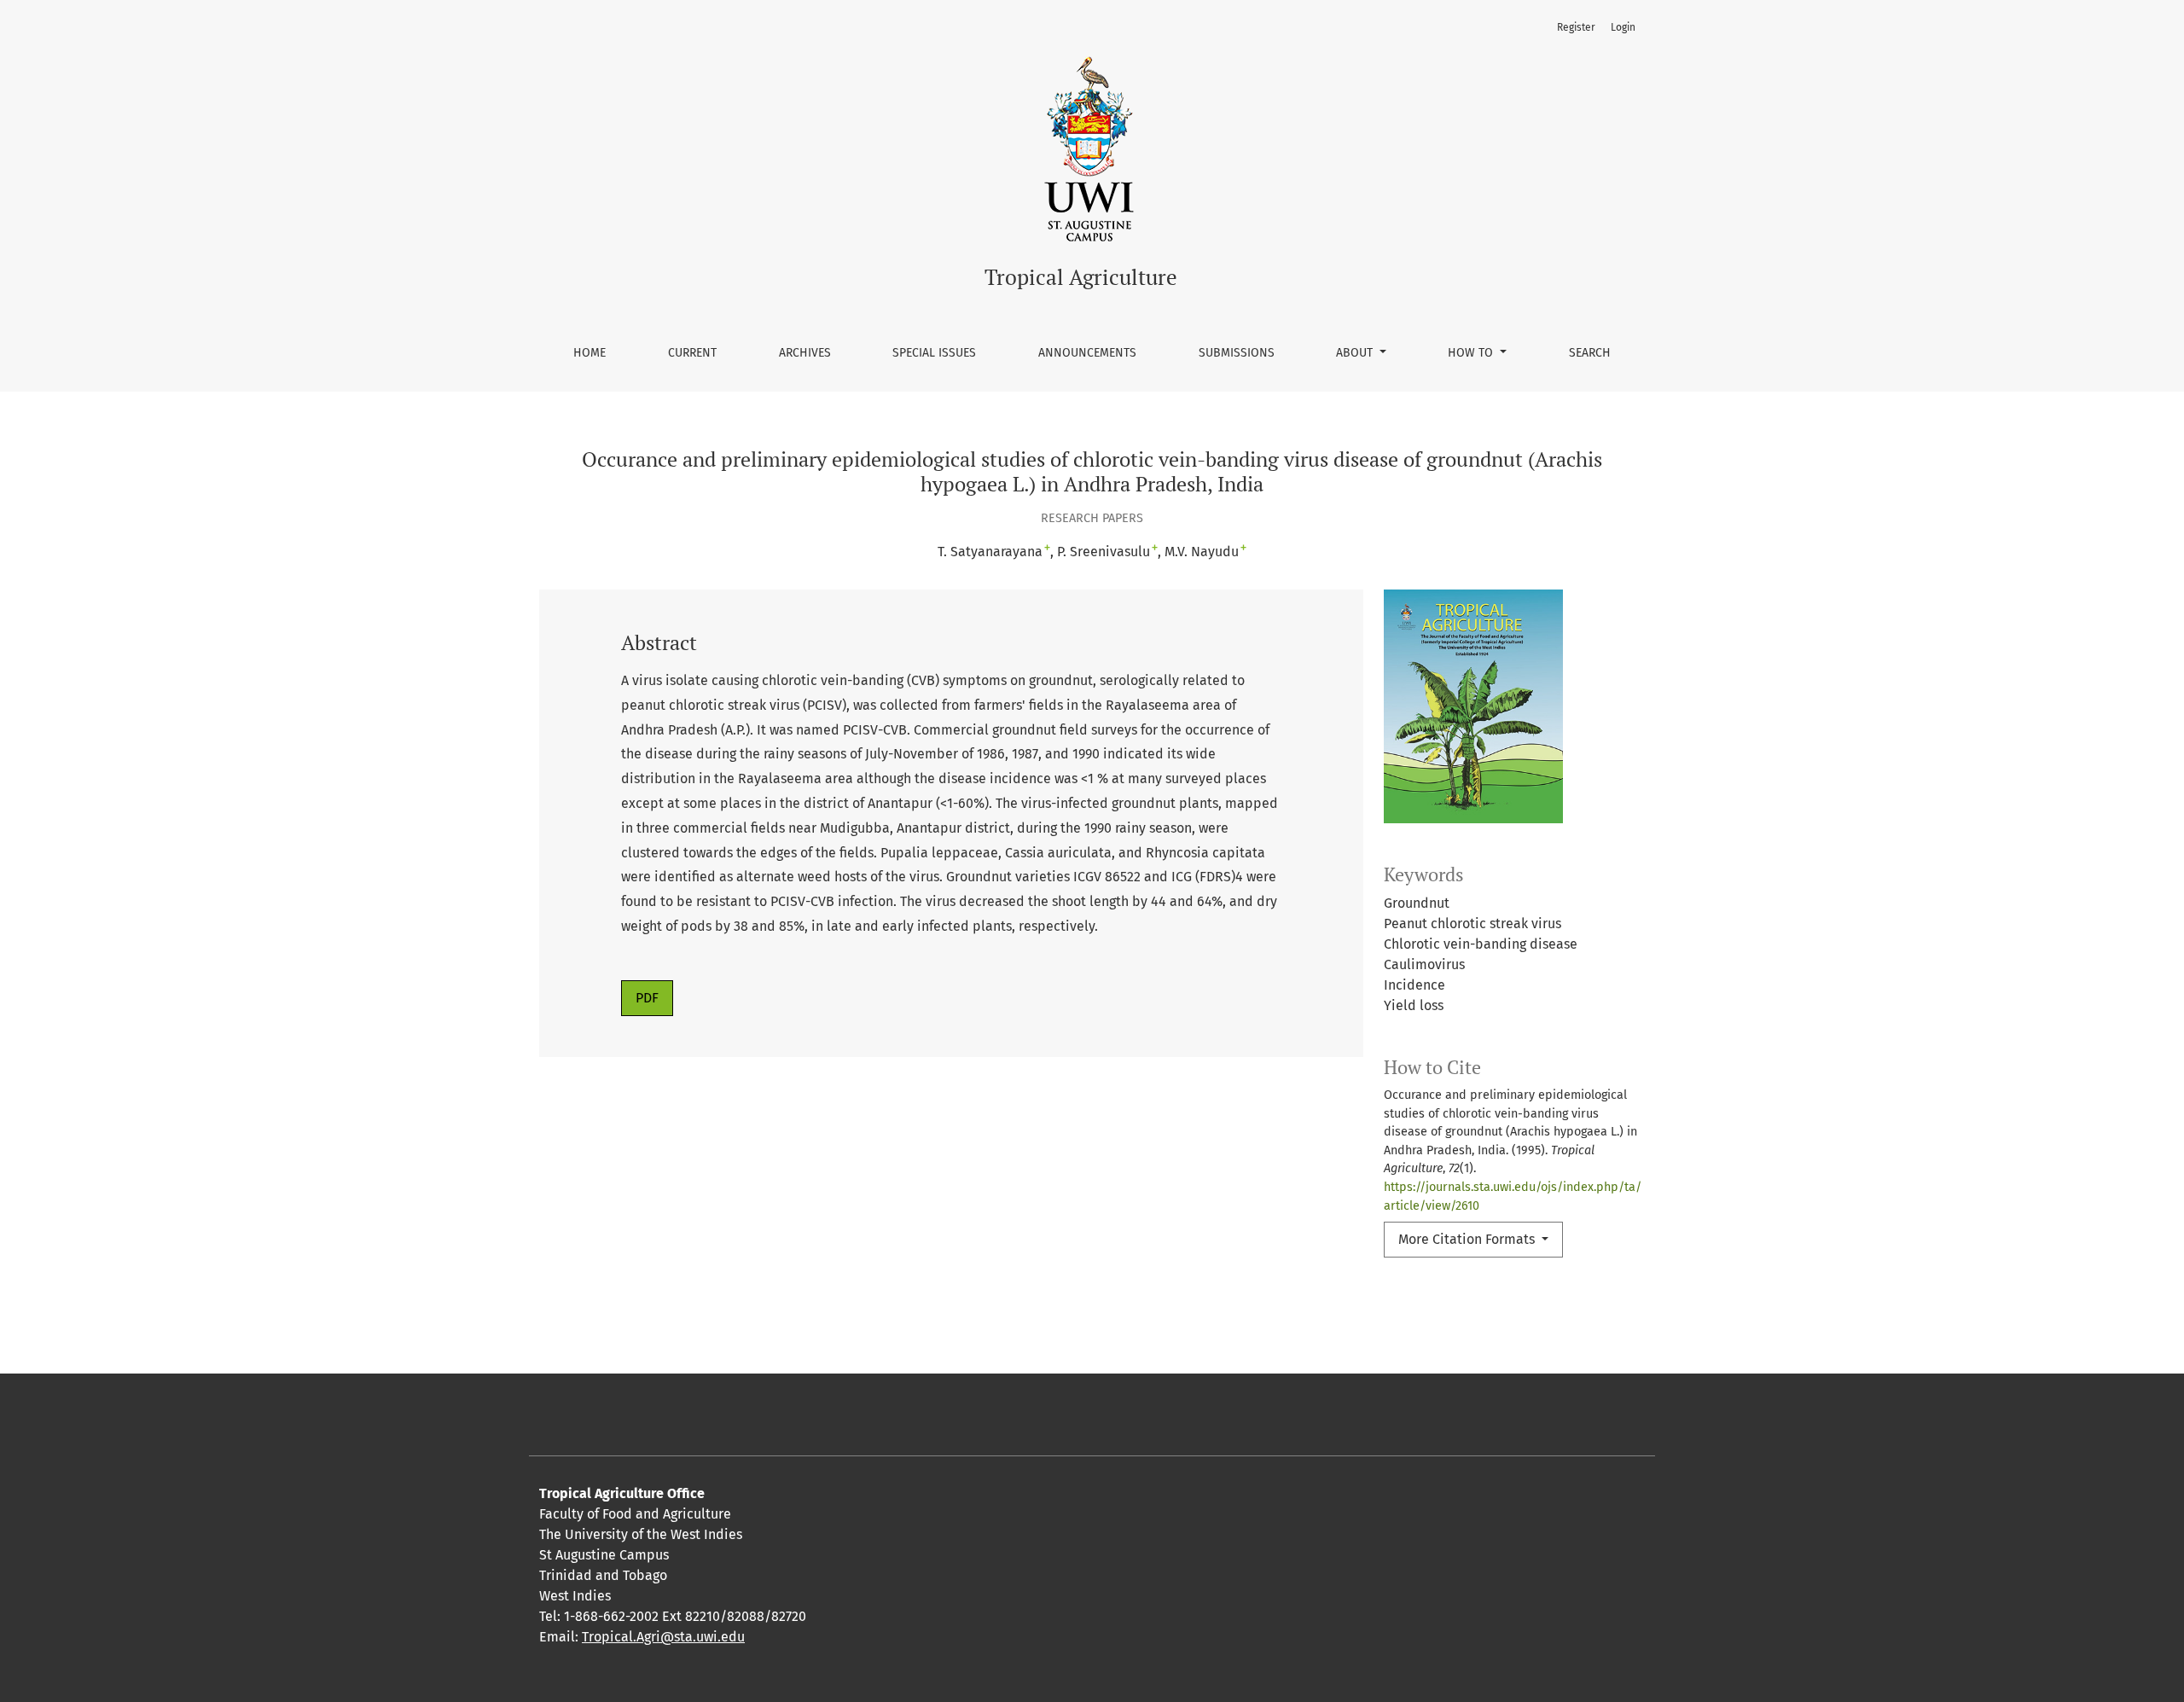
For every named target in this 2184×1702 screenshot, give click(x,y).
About (1356, 353)
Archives (805, 353)
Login (1623, 27)
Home (590, 353)
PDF (647, 998)
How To (1472, 353)
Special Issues (934, 353)
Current (692, 353)
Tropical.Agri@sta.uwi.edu (663, 1637)
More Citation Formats (1468, 1239)
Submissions (1237, 353)
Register (1576, 27)
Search (1590, 353)
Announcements (1087, 353)
